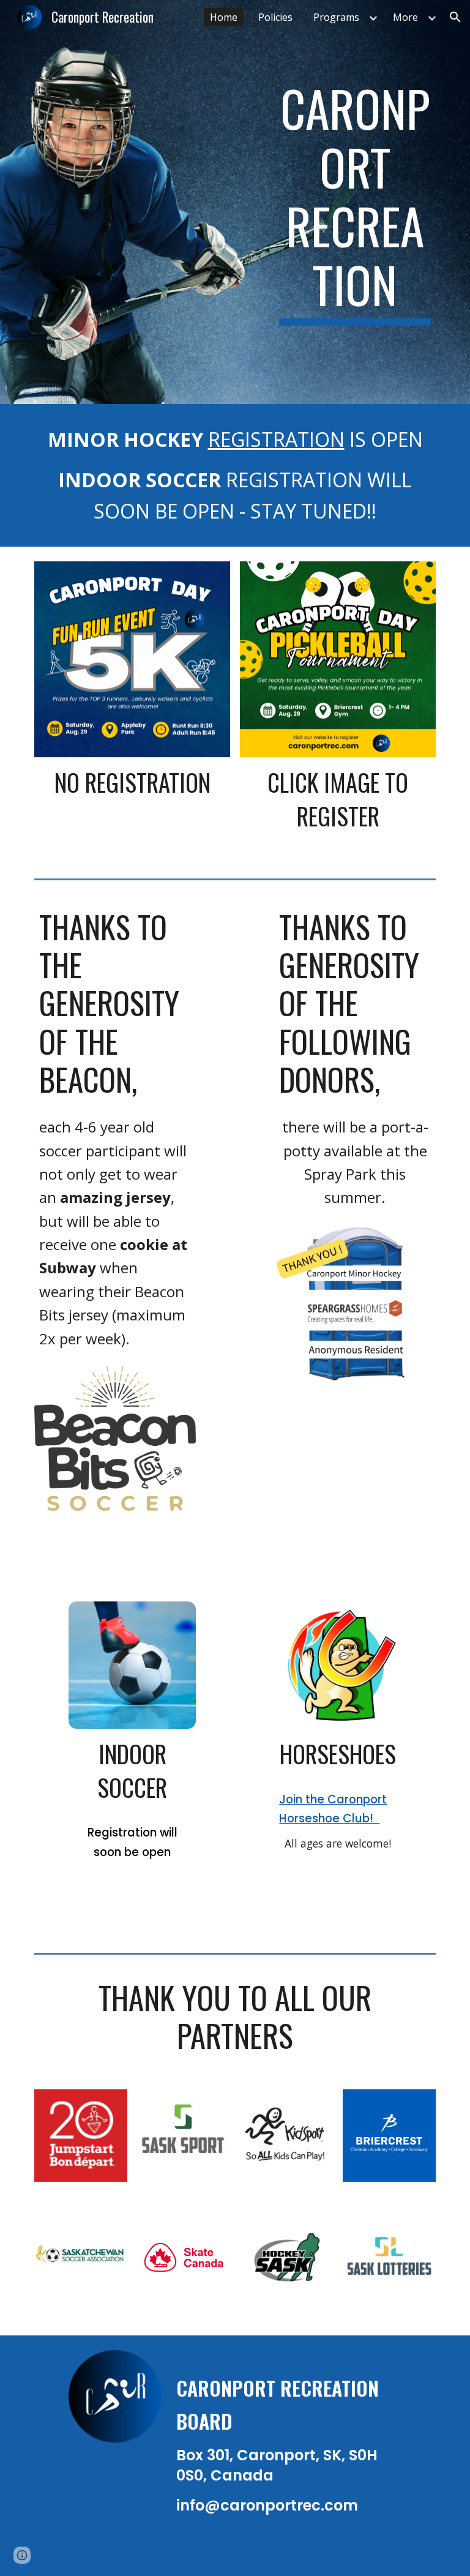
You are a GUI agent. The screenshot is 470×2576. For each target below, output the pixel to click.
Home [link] (224, 17)
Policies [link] (275, 17)
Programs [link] (336, 17)
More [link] (405, 17)
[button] (455, 17)
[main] (355, 202)
